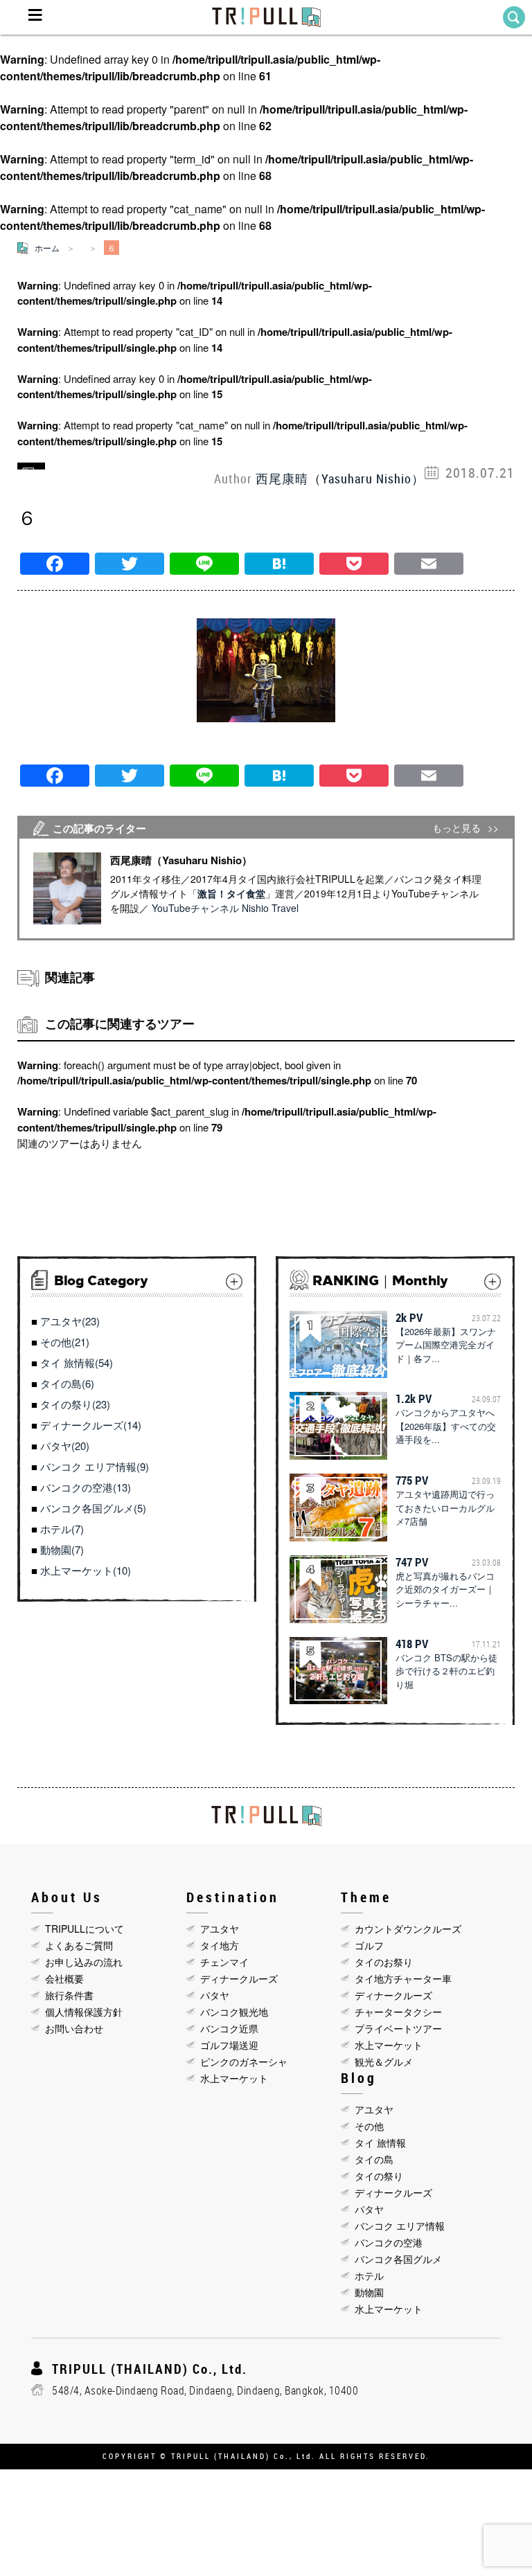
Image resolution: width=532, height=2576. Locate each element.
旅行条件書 (69, 1995)
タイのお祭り (384, 1962)
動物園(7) (62, 1549)
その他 (369, 2126)
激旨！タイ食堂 (231, 893)
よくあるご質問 (79, 1945)
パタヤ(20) (65, 1446)
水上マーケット (234, 2078)
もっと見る (456, 828)
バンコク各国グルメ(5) (93, 1508)
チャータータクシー (398, 2012)
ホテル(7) (62, 1529)
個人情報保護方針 (84, 2012)
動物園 (369, 2292)
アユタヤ (220, 1929)
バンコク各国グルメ (398, 2259)
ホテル (369, 2275)
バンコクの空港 (389, 2242)
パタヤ (215, 1995)
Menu (35, 17)
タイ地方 (220, 1945)
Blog (359, 2078)
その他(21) (65, 1342)
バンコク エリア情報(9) (95, 1466)
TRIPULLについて (85, 1929)
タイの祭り (379, 2176)
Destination (233, 1897)
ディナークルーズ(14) (91, 1425)
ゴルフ (369, 1945)
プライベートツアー (398, 2028)
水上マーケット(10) (86, 1570)
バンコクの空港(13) (86, 1487)
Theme (366, 1897)
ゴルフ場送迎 (229, 2045)
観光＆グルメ (384, 2061)
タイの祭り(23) (75, 1404)
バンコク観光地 (234, 2012)
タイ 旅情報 (380, 2143)
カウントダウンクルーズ (408, 1929)
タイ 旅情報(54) (77, 1362)
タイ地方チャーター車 (403, 1978)
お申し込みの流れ (84, 1962)
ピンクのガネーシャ (244, 2061)
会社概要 (64, 1978)
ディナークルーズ (239, 1978)
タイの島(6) (67, 1383)
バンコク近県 (229, 2028)
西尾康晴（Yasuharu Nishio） (340, 478)
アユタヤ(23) (70, 1321)
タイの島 (374, 2159)
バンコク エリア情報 (400, 2226)
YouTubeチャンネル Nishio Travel (225, 908)
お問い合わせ (74, 2028)
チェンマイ (224, 1962)
